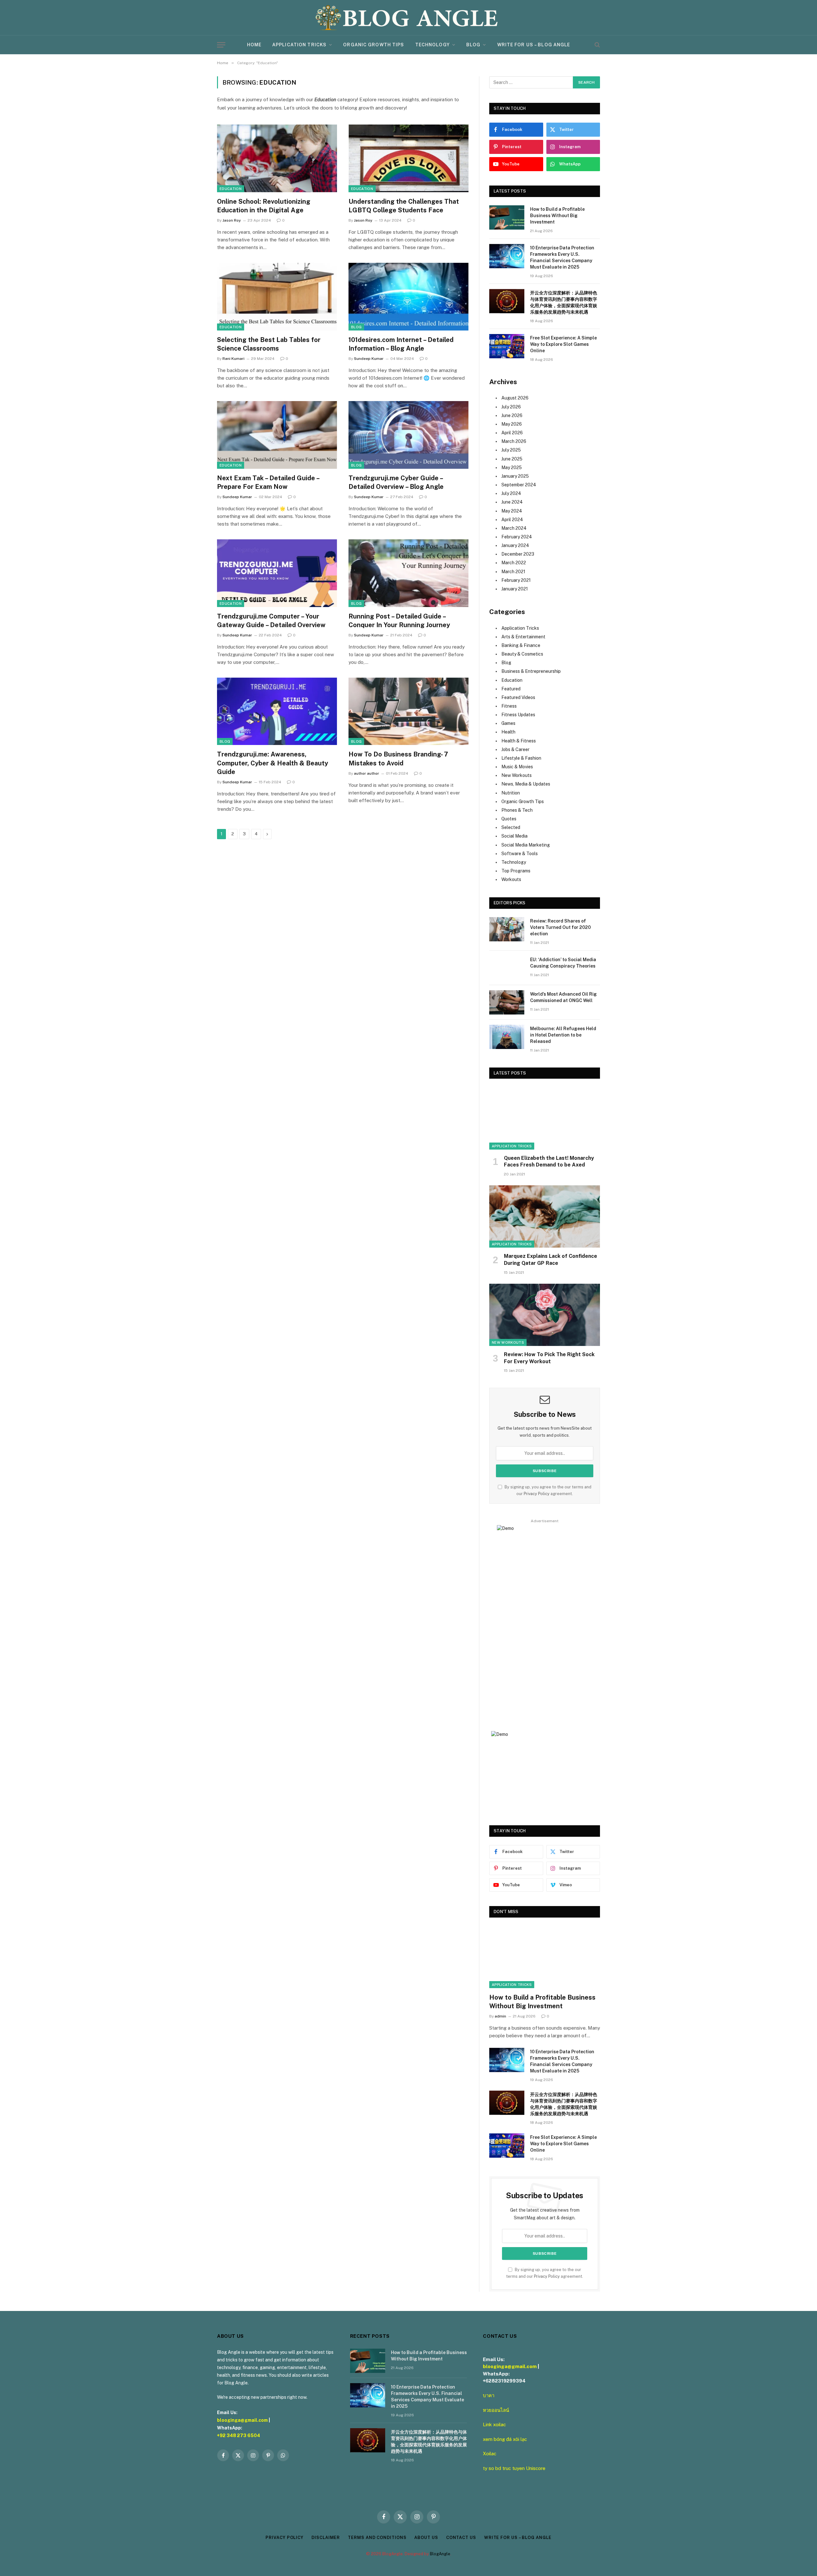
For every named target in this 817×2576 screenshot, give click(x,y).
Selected (511, 827)
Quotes (509, 819)
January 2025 (515, 476)
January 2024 (515, 545)
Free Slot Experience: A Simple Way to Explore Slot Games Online (563, 344)
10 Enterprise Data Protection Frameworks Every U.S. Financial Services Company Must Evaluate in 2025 (562, 257)
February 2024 (517, 537)
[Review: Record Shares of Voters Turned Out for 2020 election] (507, 929)
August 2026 (515, 398)
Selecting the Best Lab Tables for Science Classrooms (269, 344)
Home (254, 45)
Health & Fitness (519, 741)
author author (367, 773)
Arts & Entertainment (523, 637)
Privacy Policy (537, 1494)
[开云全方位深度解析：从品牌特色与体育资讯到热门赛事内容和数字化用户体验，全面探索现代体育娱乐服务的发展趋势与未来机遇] (507, 301)
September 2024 (519, 485)
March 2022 (514, 563)
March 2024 (514, 528)
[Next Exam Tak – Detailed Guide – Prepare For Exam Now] (277, 435)
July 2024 (511, 493)
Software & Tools (520, 854)
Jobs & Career (515, 749)
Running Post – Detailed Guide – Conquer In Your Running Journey (399, 621)
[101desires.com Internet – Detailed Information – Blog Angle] (408, 297)
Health (508, 732)
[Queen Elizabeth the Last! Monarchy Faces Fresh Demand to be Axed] (545, 1118)
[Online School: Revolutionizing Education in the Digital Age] (277, 158)
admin (500, 2016)
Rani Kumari (233, 359)
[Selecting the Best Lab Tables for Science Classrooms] (277, 297)
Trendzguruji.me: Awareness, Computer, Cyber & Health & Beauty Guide (273, 763)
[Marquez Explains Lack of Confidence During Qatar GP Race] (545, 1216)
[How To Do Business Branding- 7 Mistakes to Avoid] (408, 711)
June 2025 (512, 459)
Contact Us (461, 2538)
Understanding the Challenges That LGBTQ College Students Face (404, 206)
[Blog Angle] (408, 18)
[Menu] (221, 45)
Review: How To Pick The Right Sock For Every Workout (549, 1358)
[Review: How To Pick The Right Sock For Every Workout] (545, 1315)
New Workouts (517, 775)
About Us (426, 2538)
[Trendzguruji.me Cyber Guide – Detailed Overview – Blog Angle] (408, 435)
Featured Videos (518, 697)
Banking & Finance (521, 645)
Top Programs (516, 871)
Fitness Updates (518, 715)
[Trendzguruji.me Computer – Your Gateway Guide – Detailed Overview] (277, 573)
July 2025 (511, 450)
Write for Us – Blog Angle (534, 45)
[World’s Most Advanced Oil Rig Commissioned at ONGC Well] (507, 1002)
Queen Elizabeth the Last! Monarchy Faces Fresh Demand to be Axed (549, 1162)
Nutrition (511, 793)
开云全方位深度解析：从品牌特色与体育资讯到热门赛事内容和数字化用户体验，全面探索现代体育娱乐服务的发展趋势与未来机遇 (564, 302)
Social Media (514, 836)
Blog (473, 45)
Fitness (509, 706)
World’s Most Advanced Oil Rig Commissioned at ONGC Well (563, 997)
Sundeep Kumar (369, 359)
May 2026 (512, 424)
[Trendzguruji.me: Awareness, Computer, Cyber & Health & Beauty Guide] (277, 711)
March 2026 (514, 441)
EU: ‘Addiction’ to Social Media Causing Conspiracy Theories (563, 963)
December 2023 (518, 554)
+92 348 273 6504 (239, 2435)
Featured (511, 689)
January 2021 (515, 589)
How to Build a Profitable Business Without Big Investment (557, 216)
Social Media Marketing (526, 845)
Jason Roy (232, 220)
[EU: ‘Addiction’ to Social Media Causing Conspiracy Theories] (507, 968)
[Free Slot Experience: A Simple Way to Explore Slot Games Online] (507, 346)
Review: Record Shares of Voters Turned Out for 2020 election (560, 927)
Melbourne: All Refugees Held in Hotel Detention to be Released (563, 1035)
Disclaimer (326, 2538)
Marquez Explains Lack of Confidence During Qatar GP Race (551, 1260)
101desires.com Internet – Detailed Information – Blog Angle (401, 344)
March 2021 (513, 572)
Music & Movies (517, 767)
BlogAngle (440, 2554)
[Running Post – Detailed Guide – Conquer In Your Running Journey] (408, 573)
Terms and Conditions (377, 2538)
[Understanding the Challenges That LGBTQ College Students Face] (408, 158)
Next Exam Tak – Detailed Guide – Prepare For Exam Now (268, 482)
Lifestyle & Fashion (521, 758)
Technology (432, 45)
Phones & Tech (517, 810)
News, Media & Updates (526, 784)
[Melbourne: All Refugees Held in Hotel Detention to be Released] (507, 1037)
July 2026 (511, 407)
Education (231, 189)
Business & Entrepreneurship (531, 671)
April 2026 (512, 433)
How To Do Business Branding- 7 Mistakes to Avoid (398, 759)
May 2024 (512, 511)
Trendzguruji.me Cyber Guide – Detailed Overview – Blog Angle (396, 482)
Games (508, 723)
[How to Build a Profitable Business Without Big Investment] (507, 217)
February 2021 (516, 580)
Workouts (511, 879)
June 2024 (512, 502)
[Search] (597, 45)
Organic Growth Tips (374, 45)
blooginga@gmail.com (242, 2420)
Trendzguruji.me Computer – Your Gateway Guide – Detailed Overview (271, 621)
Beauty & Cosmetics (522, 654)
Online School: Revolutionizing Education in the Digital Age (264, 206)
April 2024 (512, 520)
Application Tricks (299, 45)
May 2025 (512, 467)
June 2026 (512, 415)
